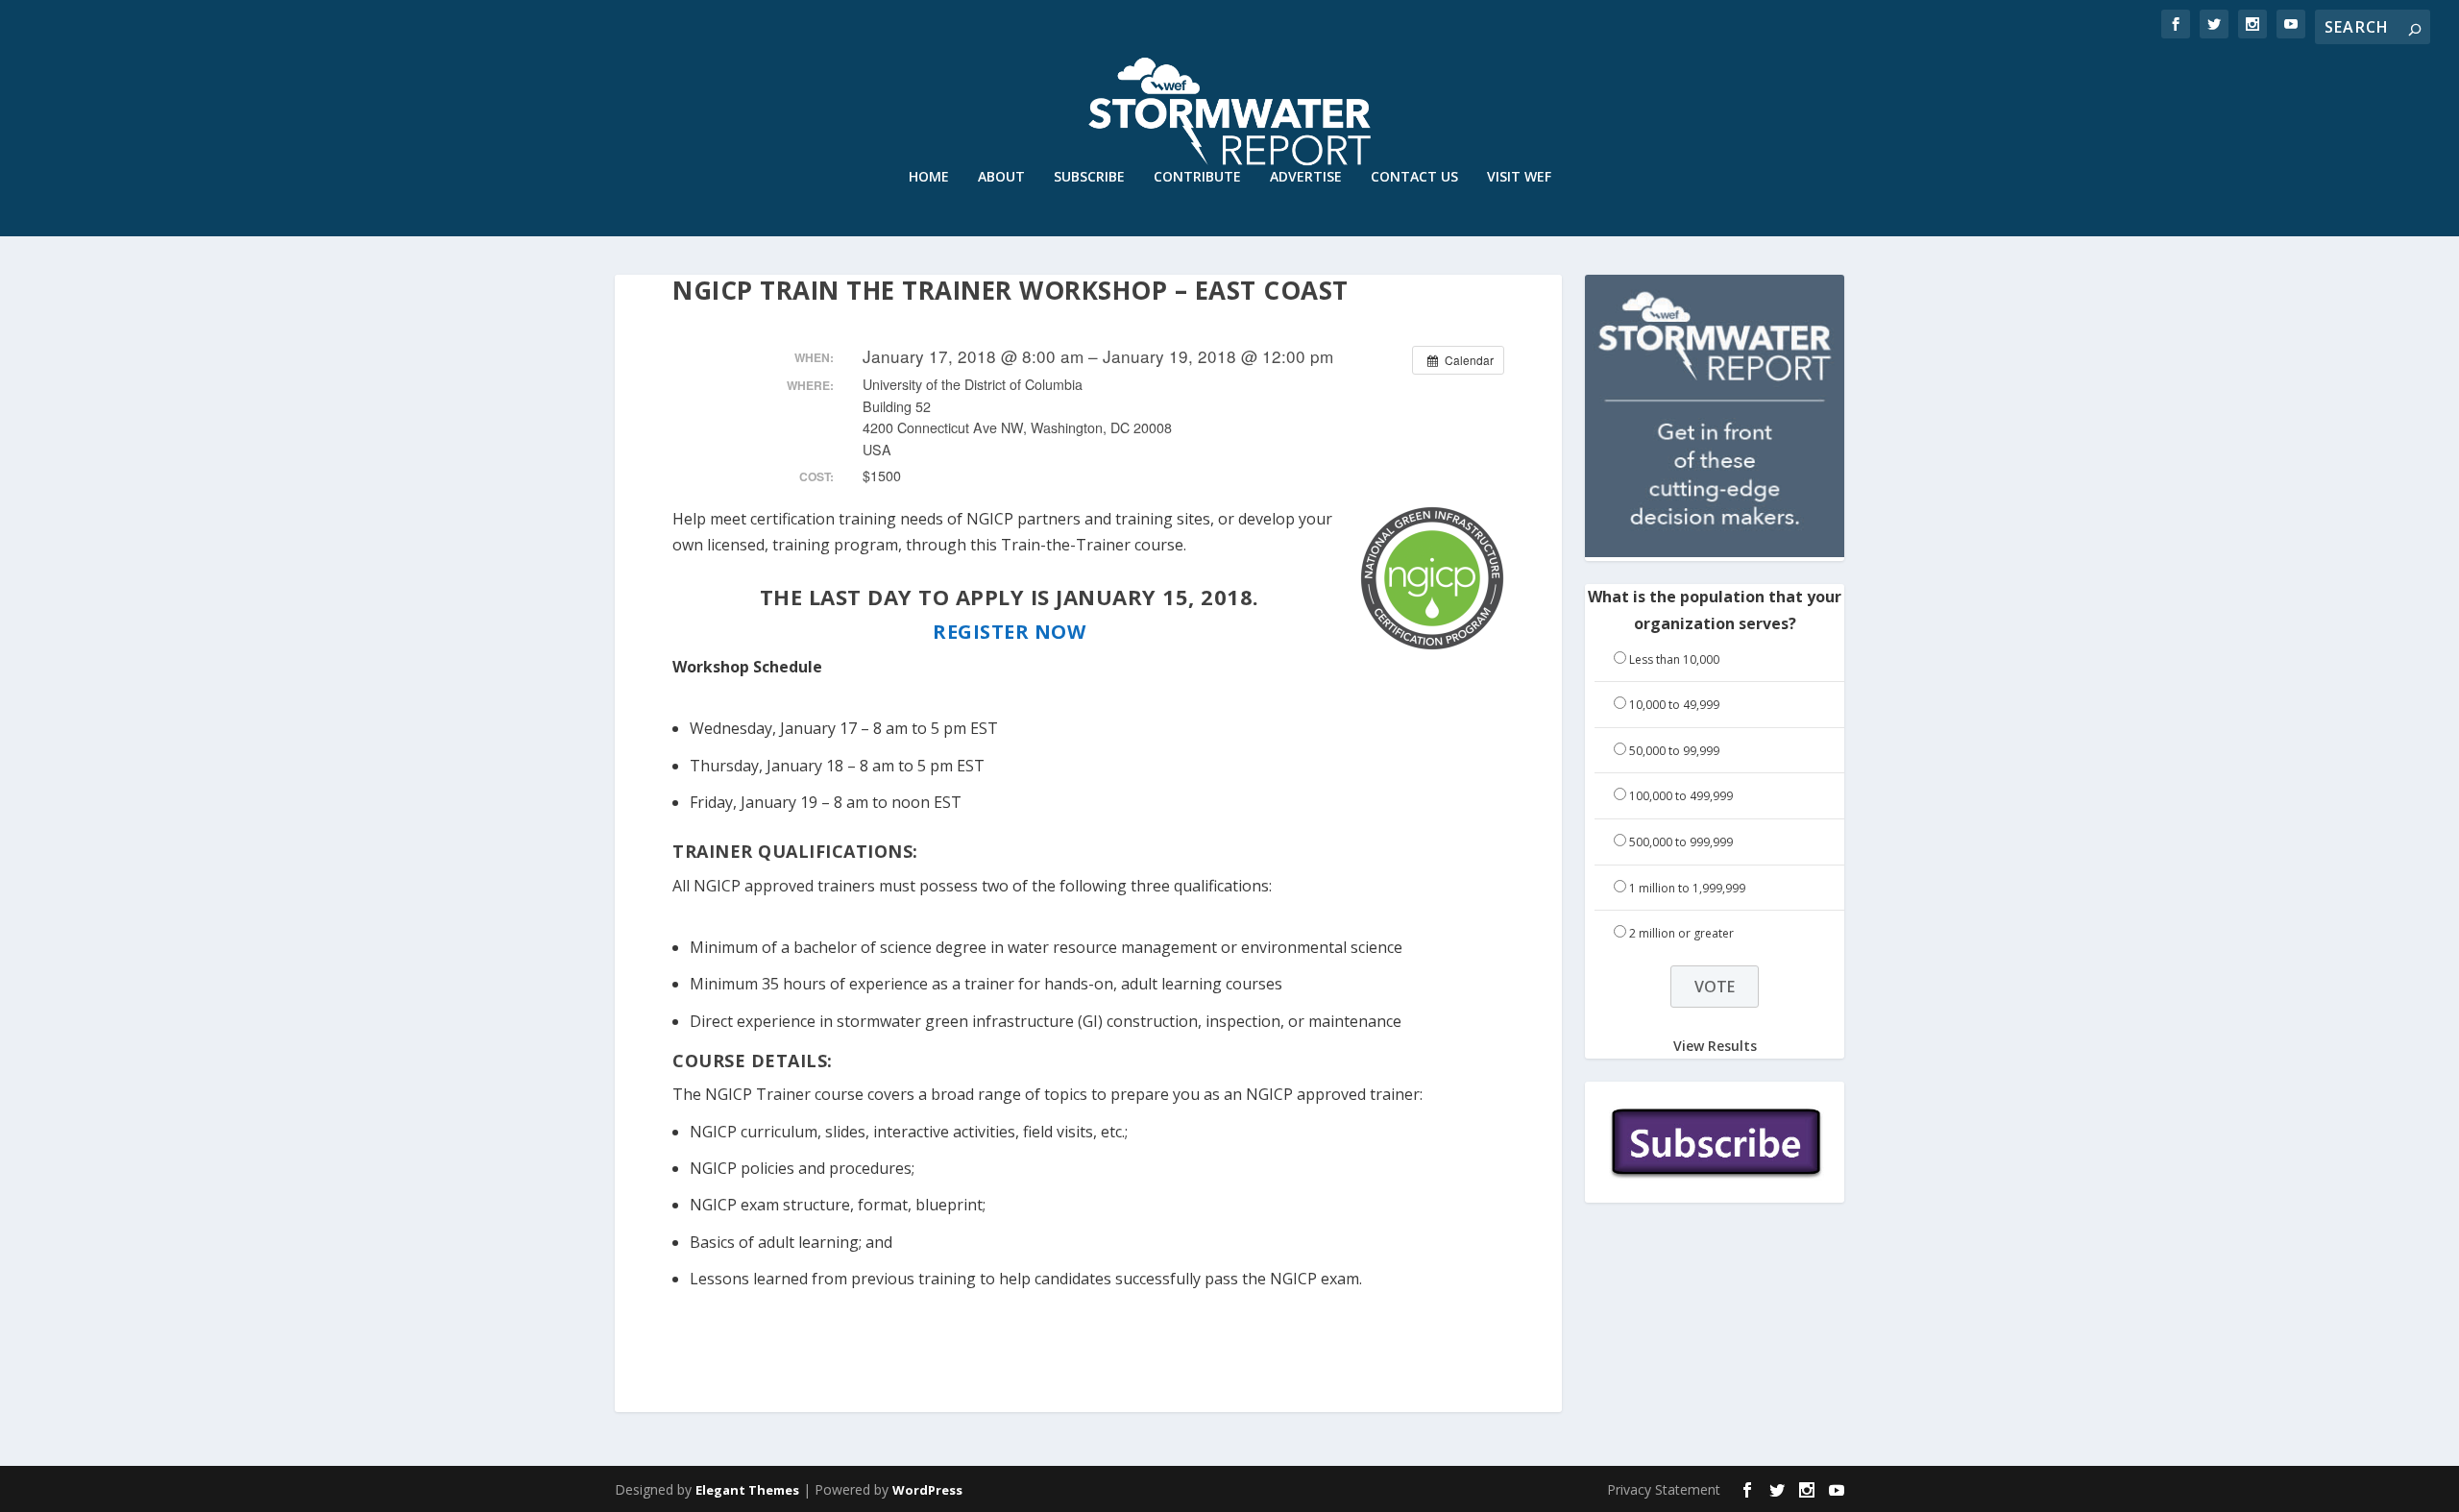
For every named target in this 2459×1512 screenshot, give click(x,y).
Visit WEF (1519, 177)
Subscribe (1089, 177)
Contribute (1197, 177)
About (1001, 177)
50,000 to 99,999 (1674, 751)
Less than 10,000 (1674, 659)
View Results (1715, 1046)
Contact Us (1414, 177)
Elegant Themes (747, 1490)
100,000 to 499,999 (1681, 796)
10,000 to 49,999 (1674, 705)
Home (929, 177)
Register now (1009, 632)
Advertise (1306, 177)
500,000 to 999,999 (1681, 842)
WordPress (927, 1490)
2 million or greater (1681, 933)
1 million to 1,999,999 (1687, 888)
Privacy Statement (1664, 1489)
